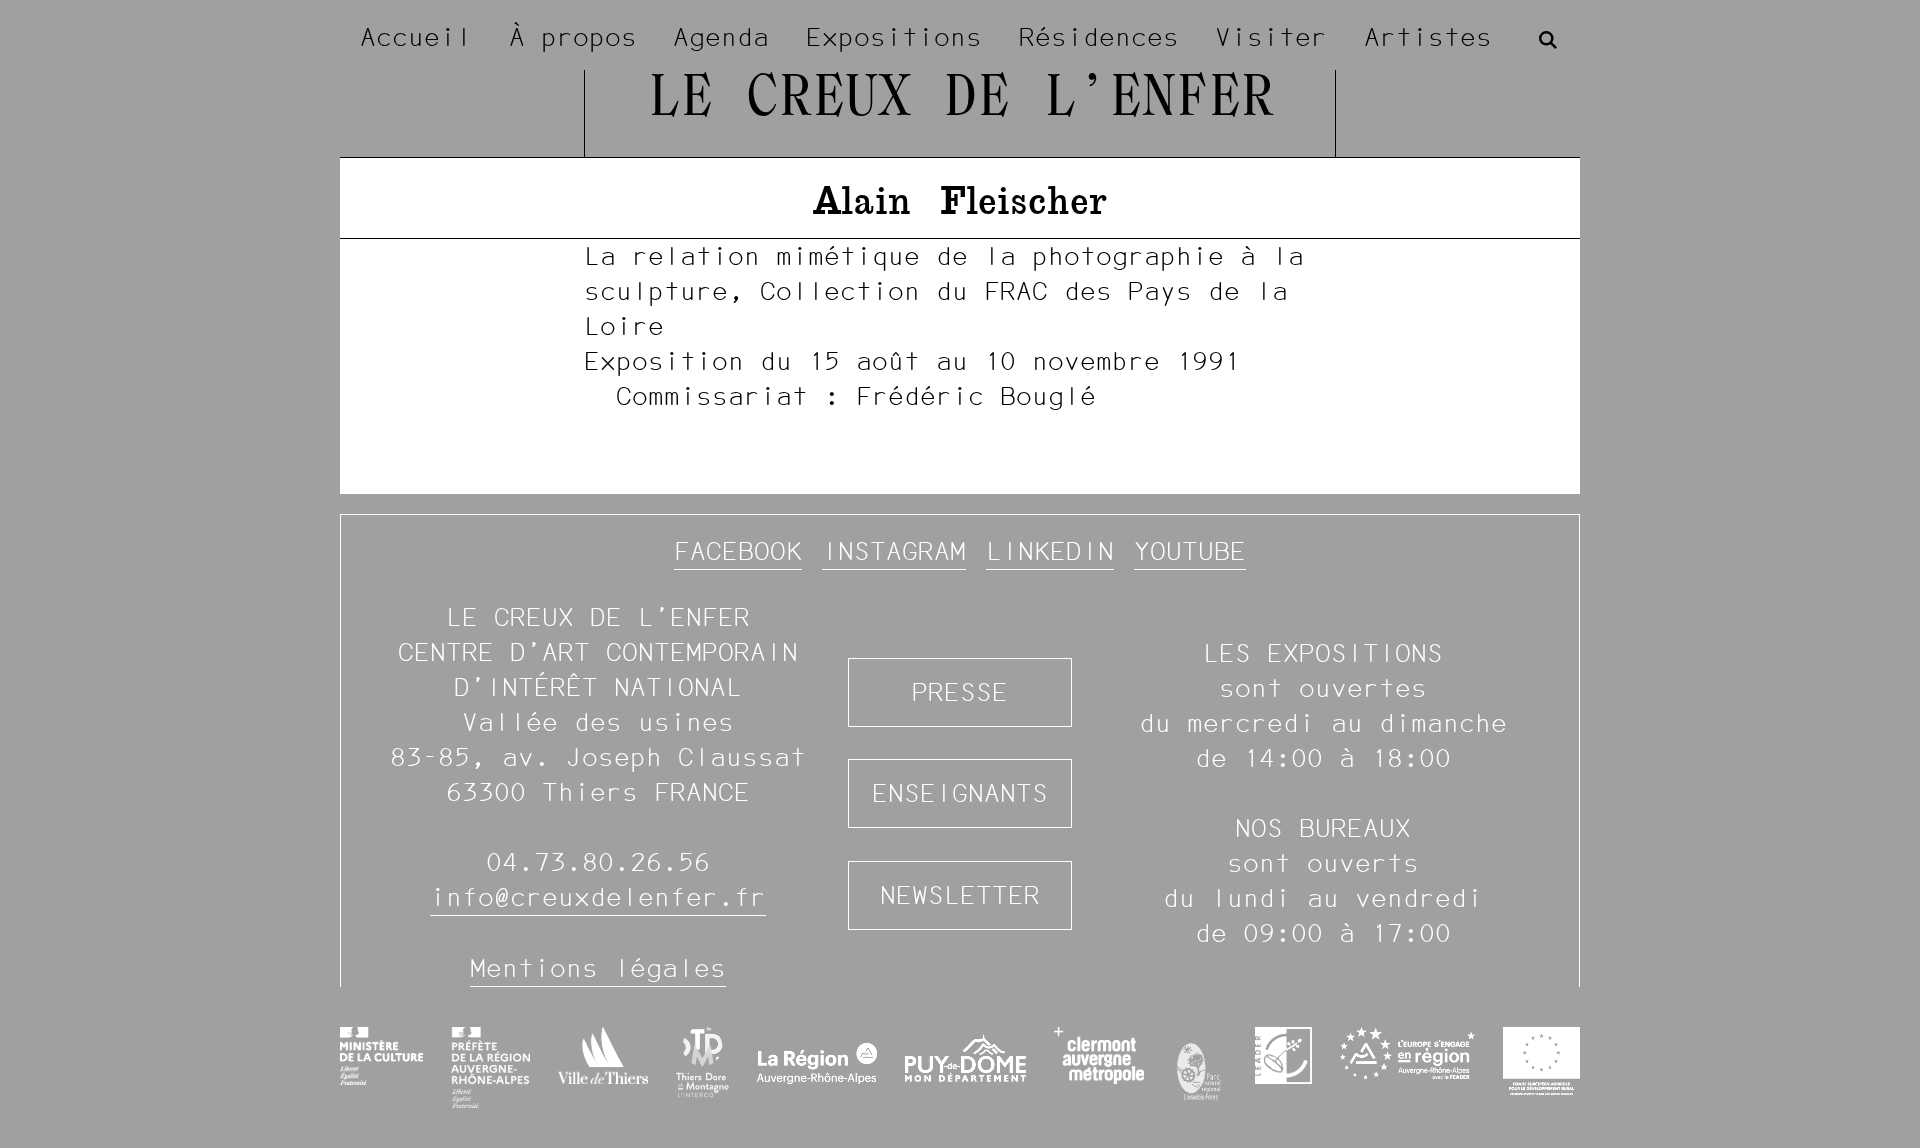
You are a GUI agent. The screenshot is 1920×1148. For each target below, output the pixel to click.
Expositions (894, 37)
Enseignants (960, 793)
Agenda (721, 37)
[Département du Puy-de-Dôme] (965, 1067)
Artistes (1428, 37)
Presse (960, 692)
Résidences (1099, 37)
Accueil (416, 37)
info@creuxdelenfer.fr (598, 897)
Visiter (1271, 37)
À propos (573, 37)
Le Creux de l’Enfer (960, 100)
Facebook (738, 551)
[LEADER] (1283, 1055)
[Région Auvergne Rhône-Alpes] (817, 1067)
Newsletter (960, 895)
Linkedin (1050, 551)
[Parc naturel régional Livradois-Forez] (1199, 1067)
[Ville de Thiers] (603, 1055)
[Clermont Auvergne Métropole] (1098, 1055)
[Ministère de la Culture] (381, 1056)
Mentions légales (598, 968)
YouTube (1190, 551)
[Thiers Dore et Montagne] (702, 1062)
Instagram (894, 551)
